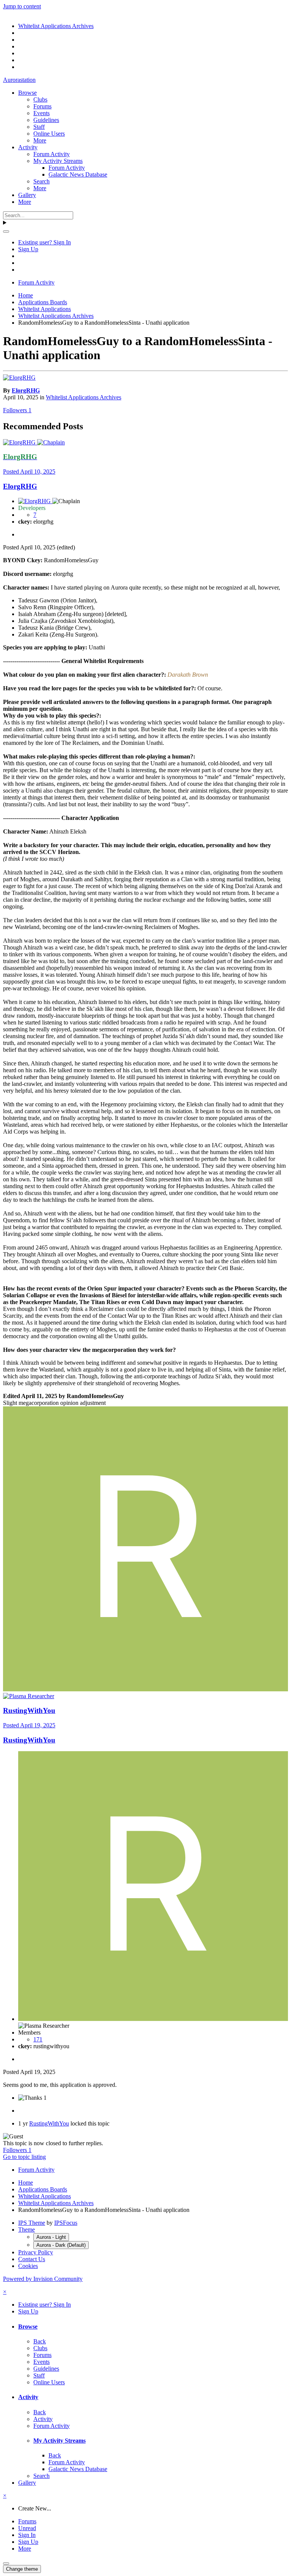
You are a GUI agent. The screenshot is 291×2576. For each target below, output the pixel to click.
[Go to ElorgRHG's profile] (19, 378)
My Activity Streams (58, 161)
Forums (42, 106)
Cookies (28, 2266)
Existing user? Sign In (45, 242)
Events (41, 113)
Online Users (49, 134)
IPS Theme (32, 2223)
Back (40, 2341)
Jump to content (22, 6)
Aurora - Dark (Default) (61, 2245)
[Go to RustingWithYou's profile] (145, 1689)
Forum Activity (52, 154)
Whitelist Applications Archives (84, 397)
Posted (29, 472)
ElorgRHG (26, 390)
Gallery (27, 195)
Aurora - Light (51, 2237)
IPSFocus (66, 2223)
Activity (28, 147)
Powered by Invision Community (43, 2279)
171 (38, 2039)
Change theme (22, 2569)
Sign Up (28, 249)
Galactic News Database (78, 174)
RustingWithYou (29, 1710)
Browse (27, 93)
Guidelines (46, 120)
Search (41, 181)
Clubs (40, 99)
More (40, 140)
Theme (27, 2230)
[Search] (6, 231)
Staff (39, 127)
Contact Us (32, 2259)
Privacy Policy (36, 2252)
